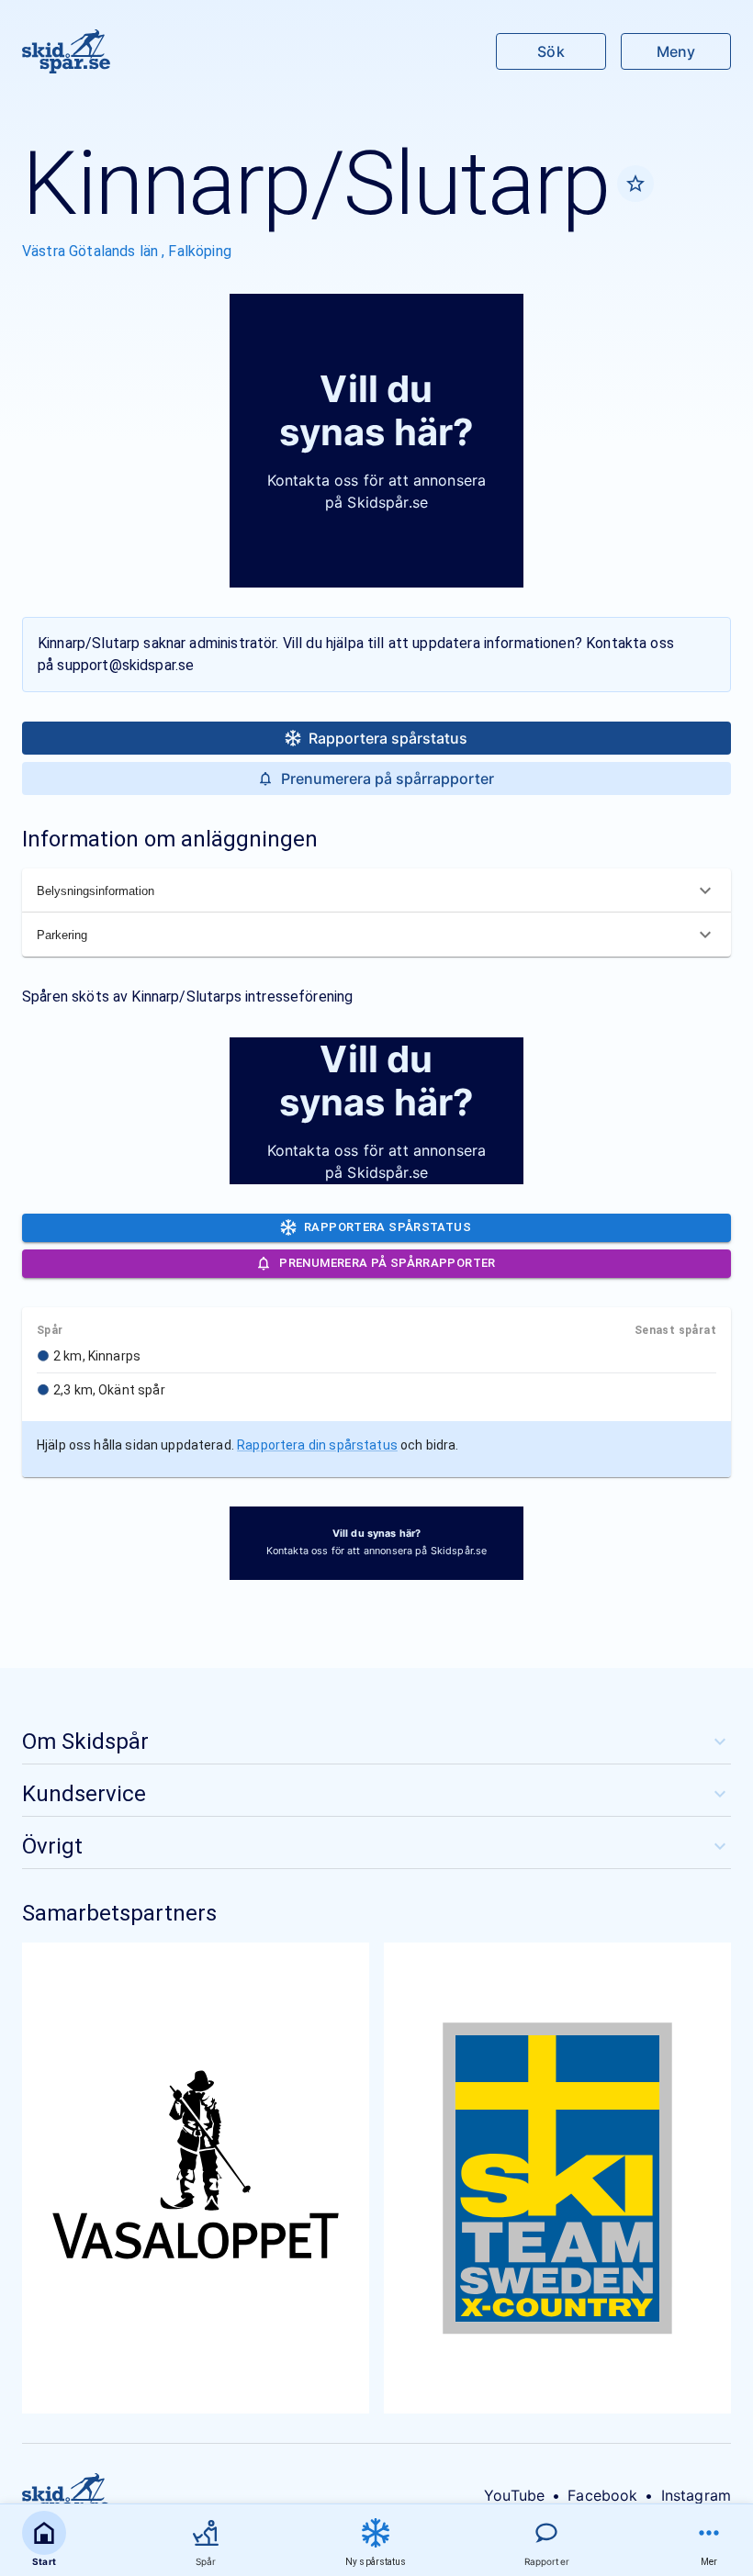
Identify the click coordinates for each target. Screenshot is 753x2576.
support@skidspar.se (125, 665)
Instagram (696, 2495)
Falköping (199, 251)
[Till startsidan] (66, 51)
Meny (676, 51)
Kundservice (84, 1794)
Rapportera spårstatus (388, 738)
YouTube (514, 2495)
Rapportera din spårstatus (317, 1445)
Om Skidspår (85, 1742)
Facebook (602, 2495)
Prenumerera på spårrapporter (388, 778)
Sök (551, 51)
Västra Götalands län (92, 251)
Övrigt (52, 1846)
